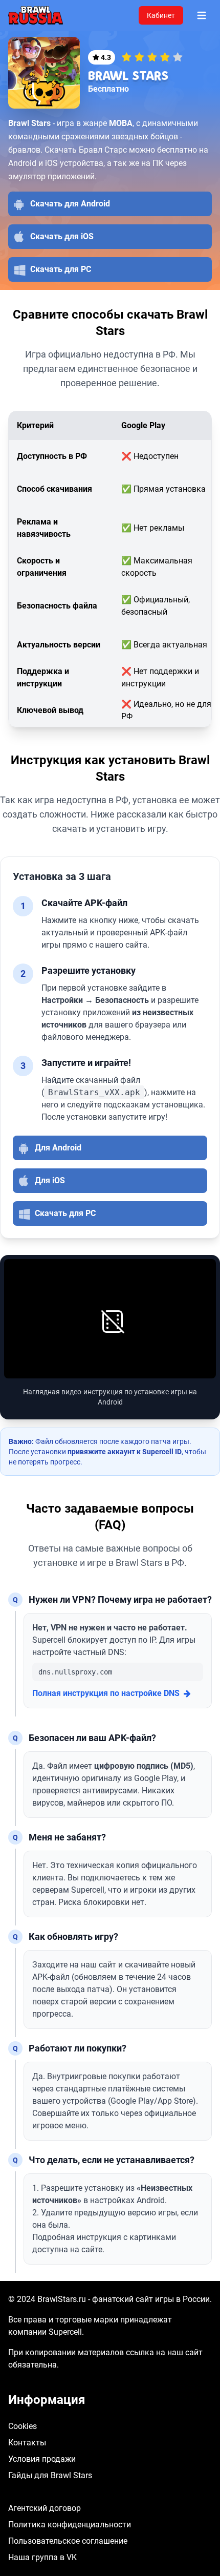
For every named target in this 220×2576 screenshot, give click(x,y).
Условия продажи (42, 2459)
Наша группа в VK (42, 2557)
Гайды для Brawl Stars (50, 2475)
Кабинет (161, 15)
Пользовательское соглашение (68, 2541)
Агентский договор (45, 2508)
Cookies (23, 2426)
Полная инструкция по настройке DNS (106, 1693)
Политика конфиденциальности (70, 2525)
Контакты (27, 2443)
